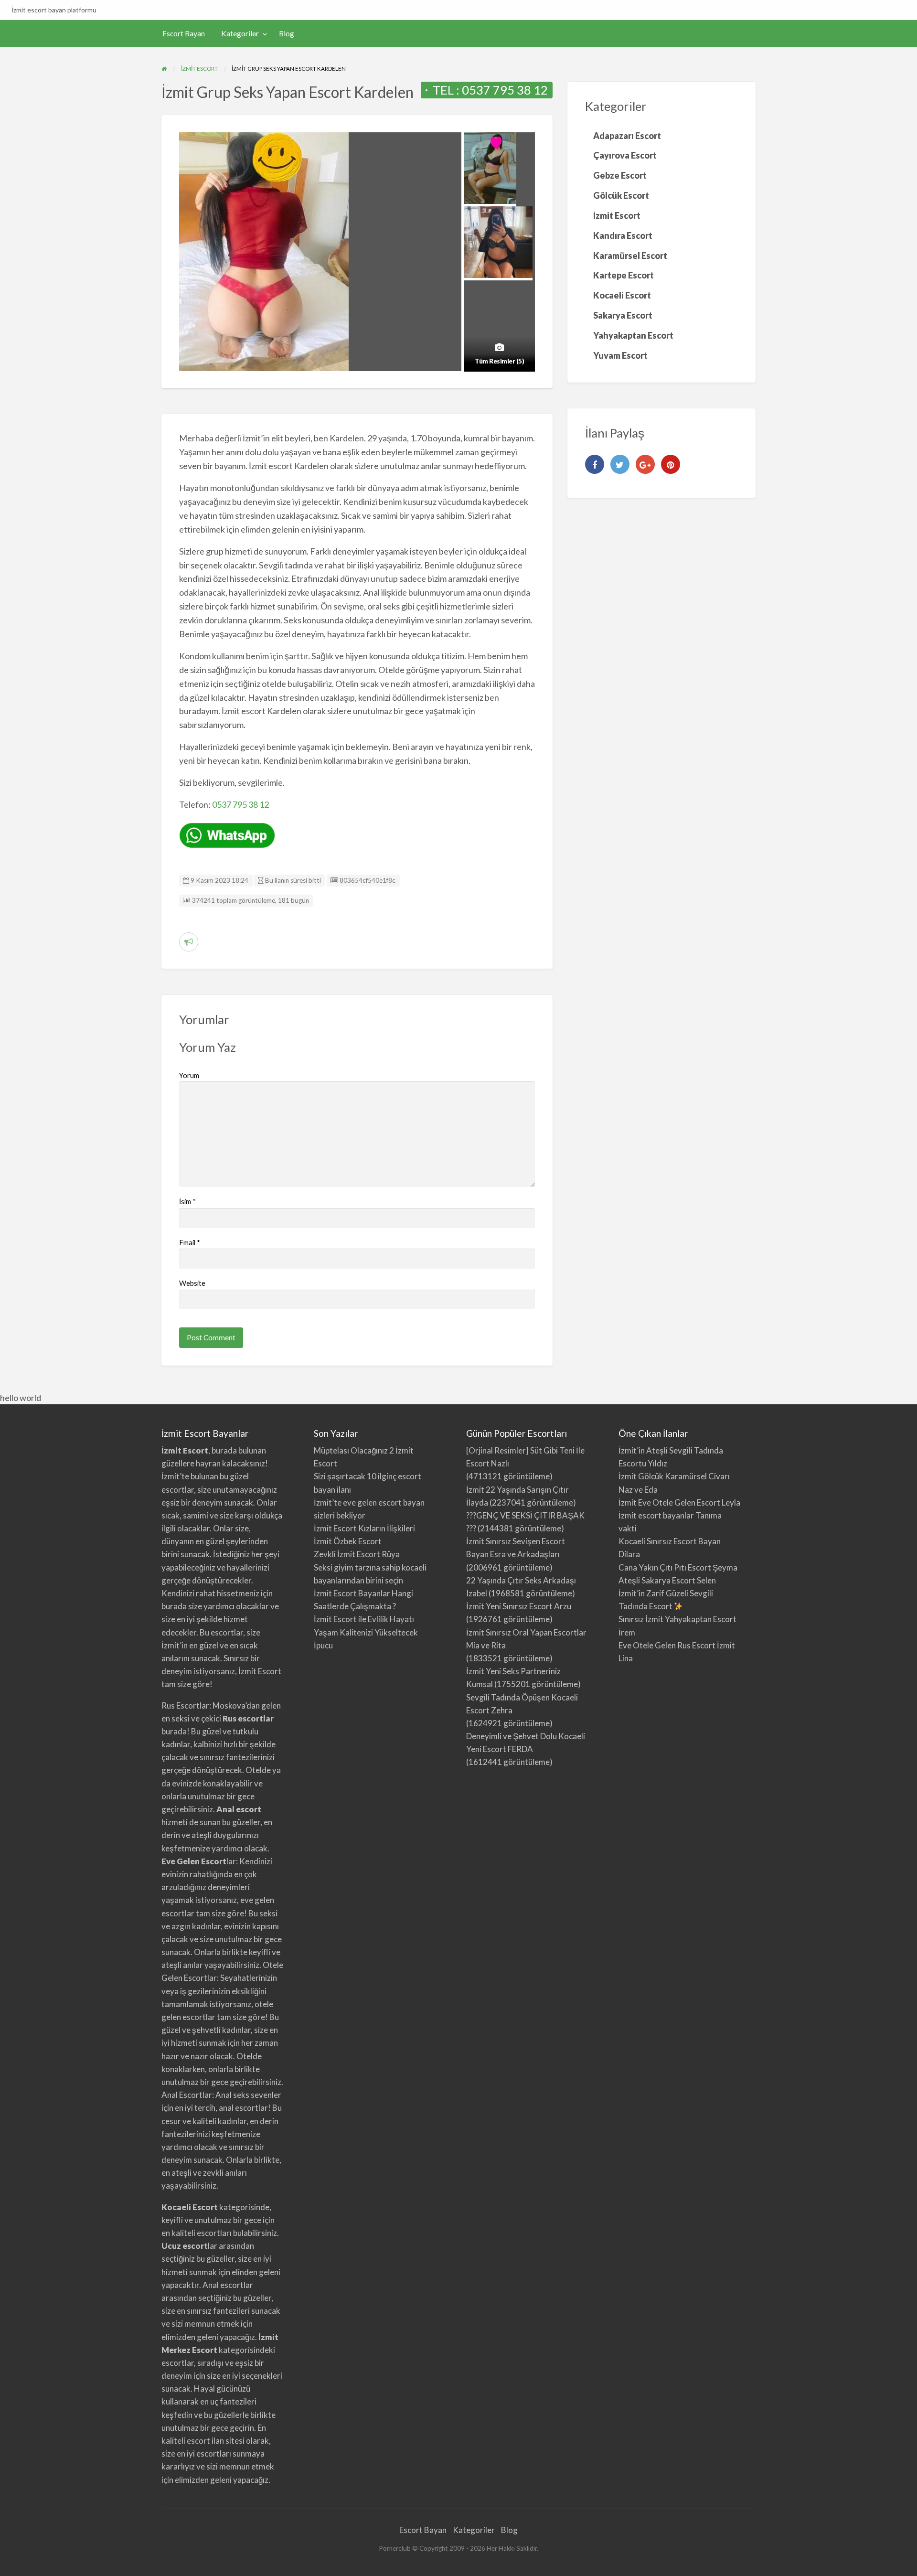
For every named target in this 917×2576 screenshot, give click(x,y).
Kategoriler (240, 33)
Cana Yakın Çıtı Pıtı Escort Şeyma (678, 1567)
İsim (187, 1201)
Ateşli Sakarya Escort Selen (667, 1580)
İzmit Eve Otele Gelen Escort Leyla (679, 1502)
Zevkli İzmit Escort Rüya (357, 1554)
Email (190, 1242)
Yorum (189, 1075)
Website (192, 1283)
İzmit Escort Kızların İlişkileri (364, 1528)
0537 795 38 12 (505, 90)
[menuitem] (184, 34)
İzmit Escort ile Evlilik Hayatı (364, 1619)
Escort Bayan (184, 33)
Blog (287, 33)
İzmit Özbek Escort (348, 1541)
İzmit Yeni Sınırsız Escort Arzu (519, 1606)
